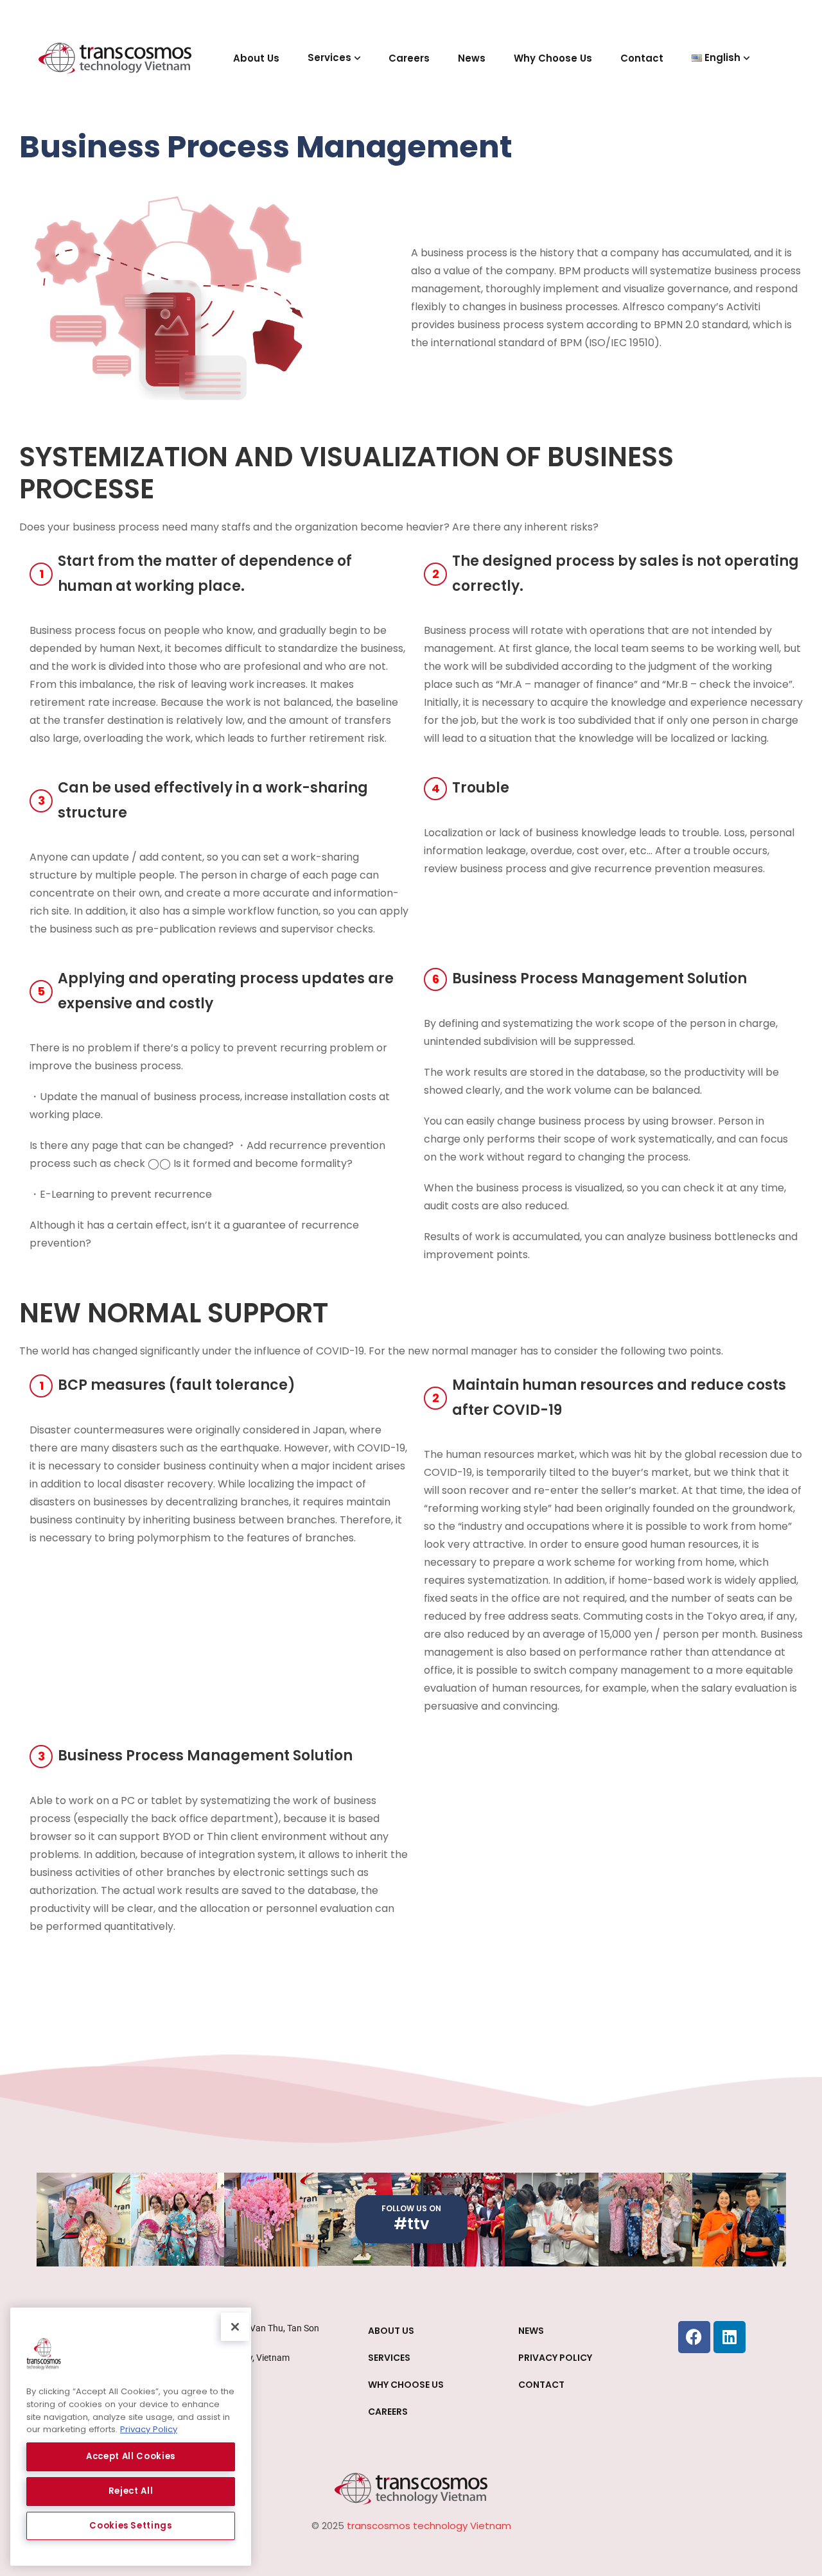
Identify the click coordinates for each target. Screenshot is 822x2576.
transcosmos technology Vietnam (429, 2526)
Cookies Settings (131, 2526)
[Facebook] (694, 2337)
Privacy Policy (149, 2429)
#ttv (411, 2224)
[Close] (235, 2327)
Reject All (131, 2491)
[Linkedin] (730, 2337)
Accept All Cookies (131, 2456)
